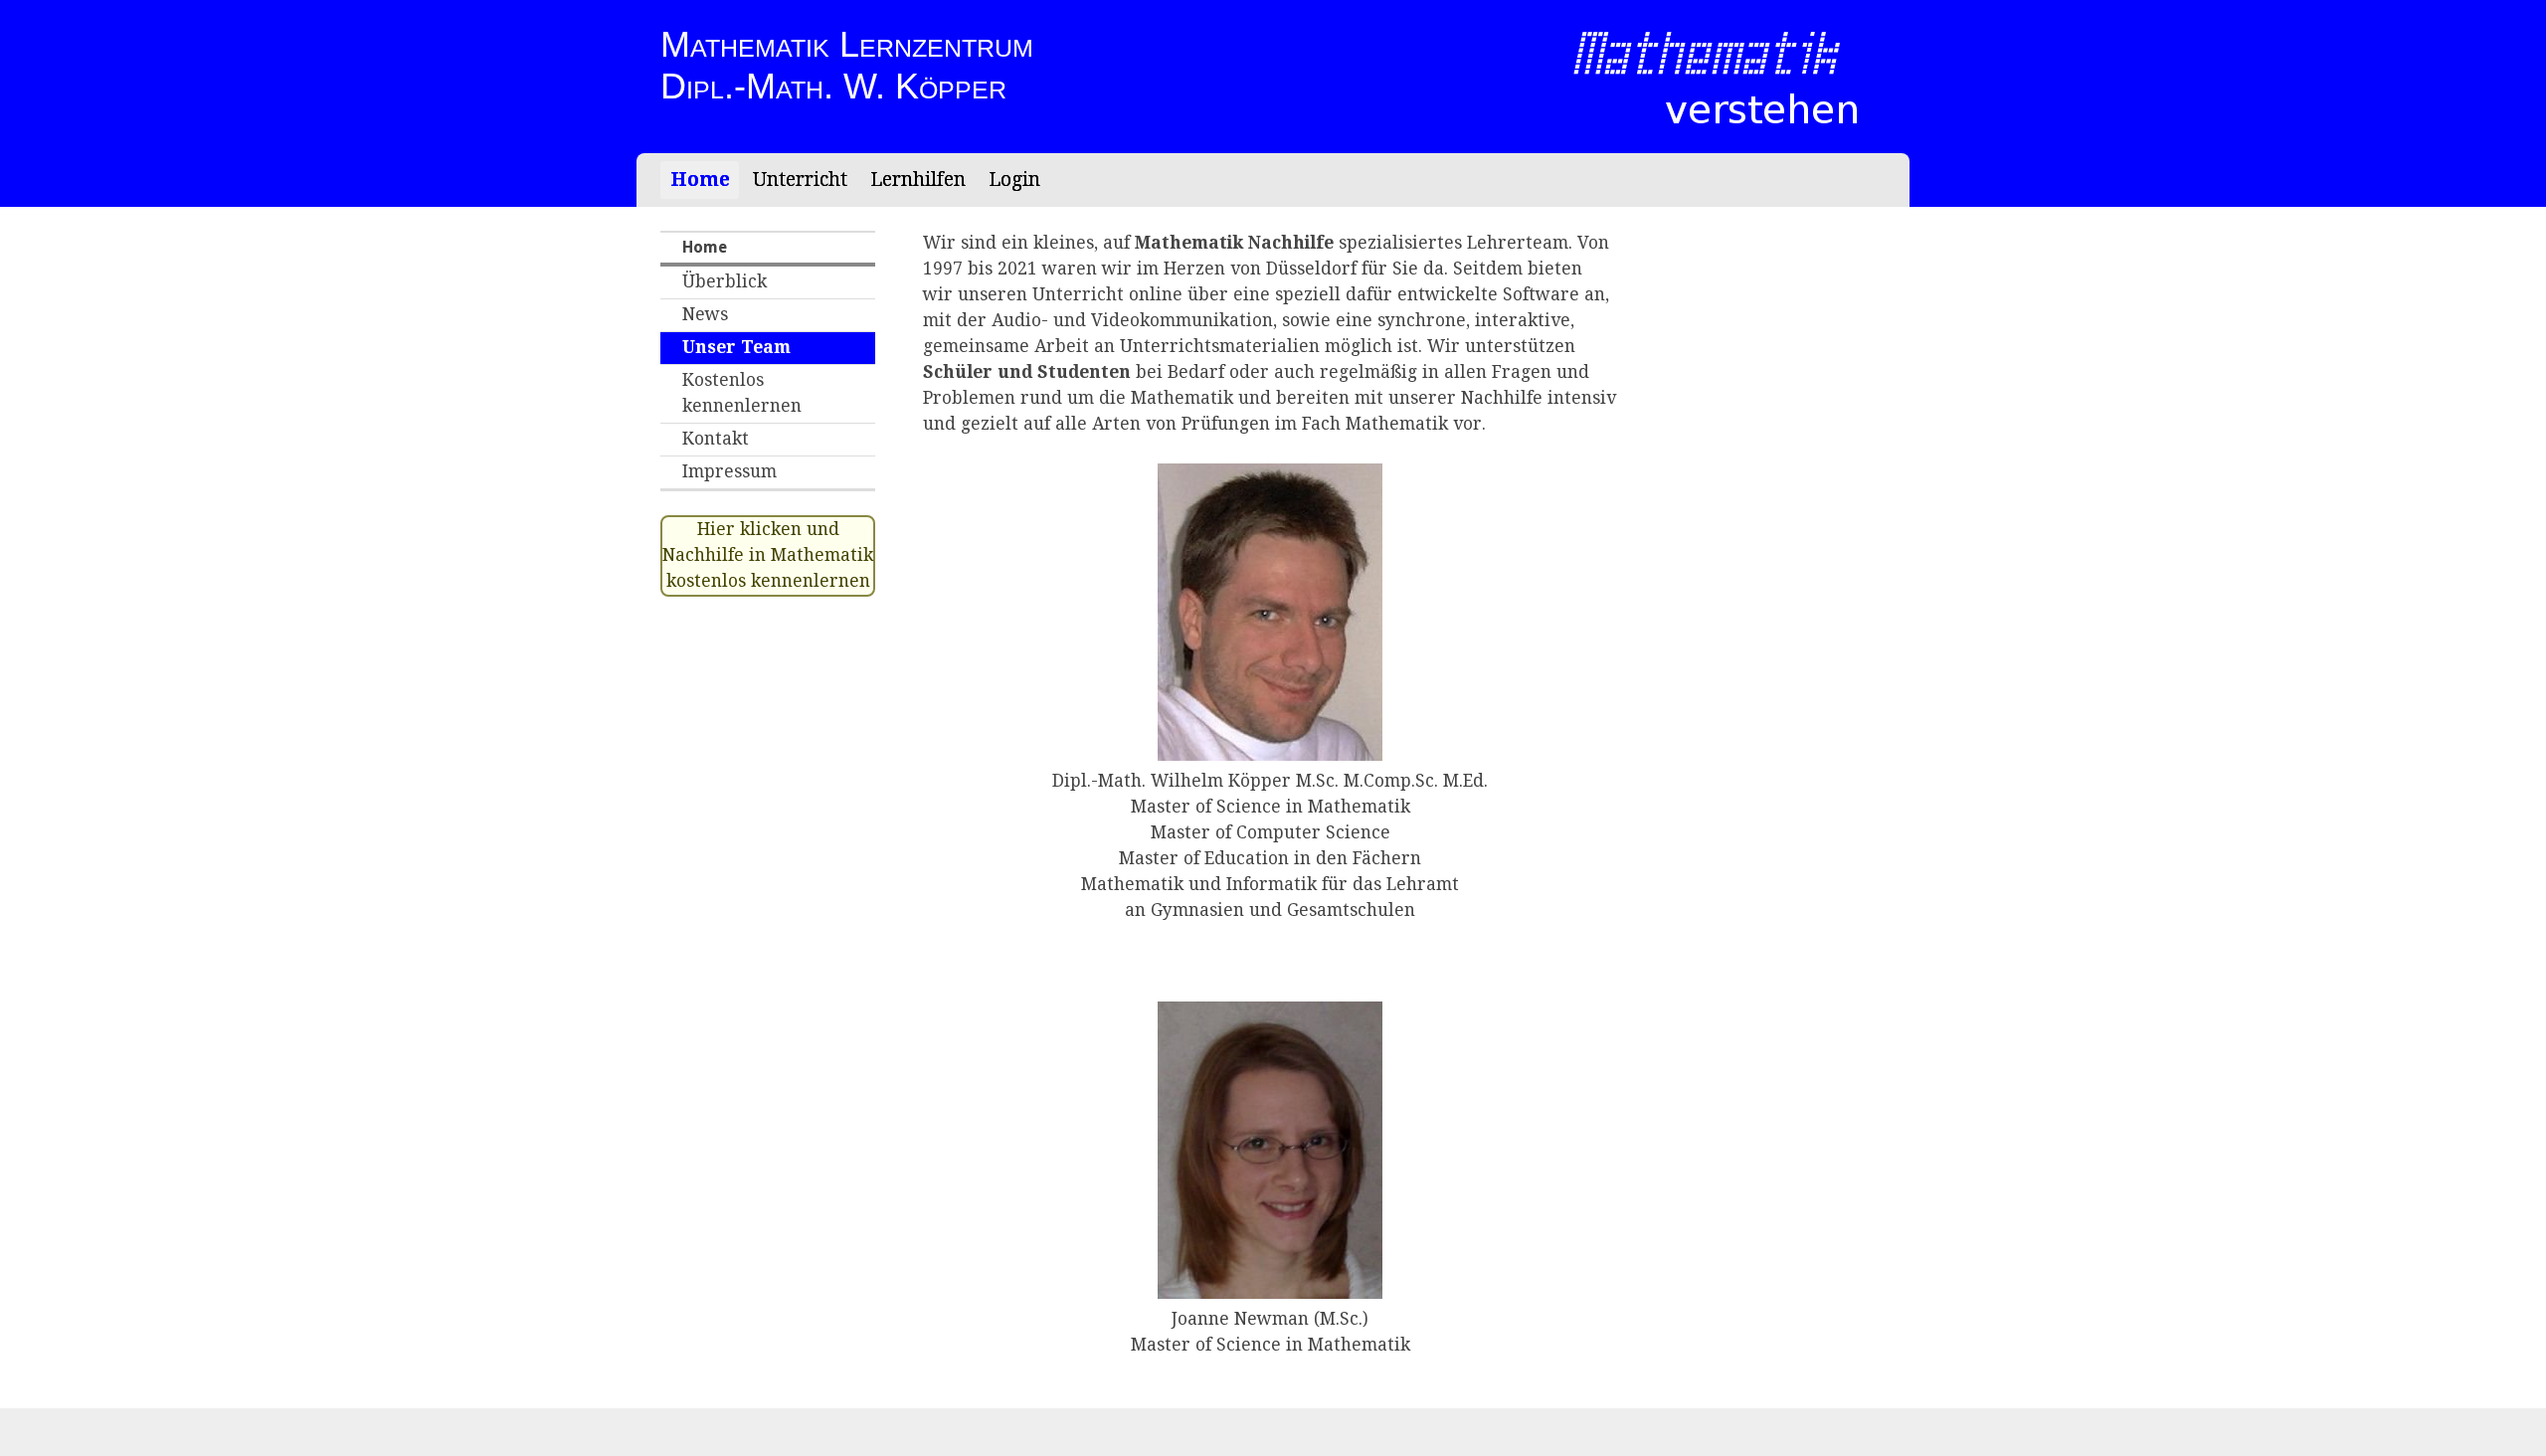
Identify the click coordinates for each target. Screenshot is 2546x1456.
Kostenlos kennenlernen (742, 393)
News (705, 314)
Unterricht (800, 180)
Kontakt (716, 439)
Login (1014, 180)
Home (700, 180)
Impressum (729, 471)
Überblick (725, 281)
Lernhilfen (918, 180)
